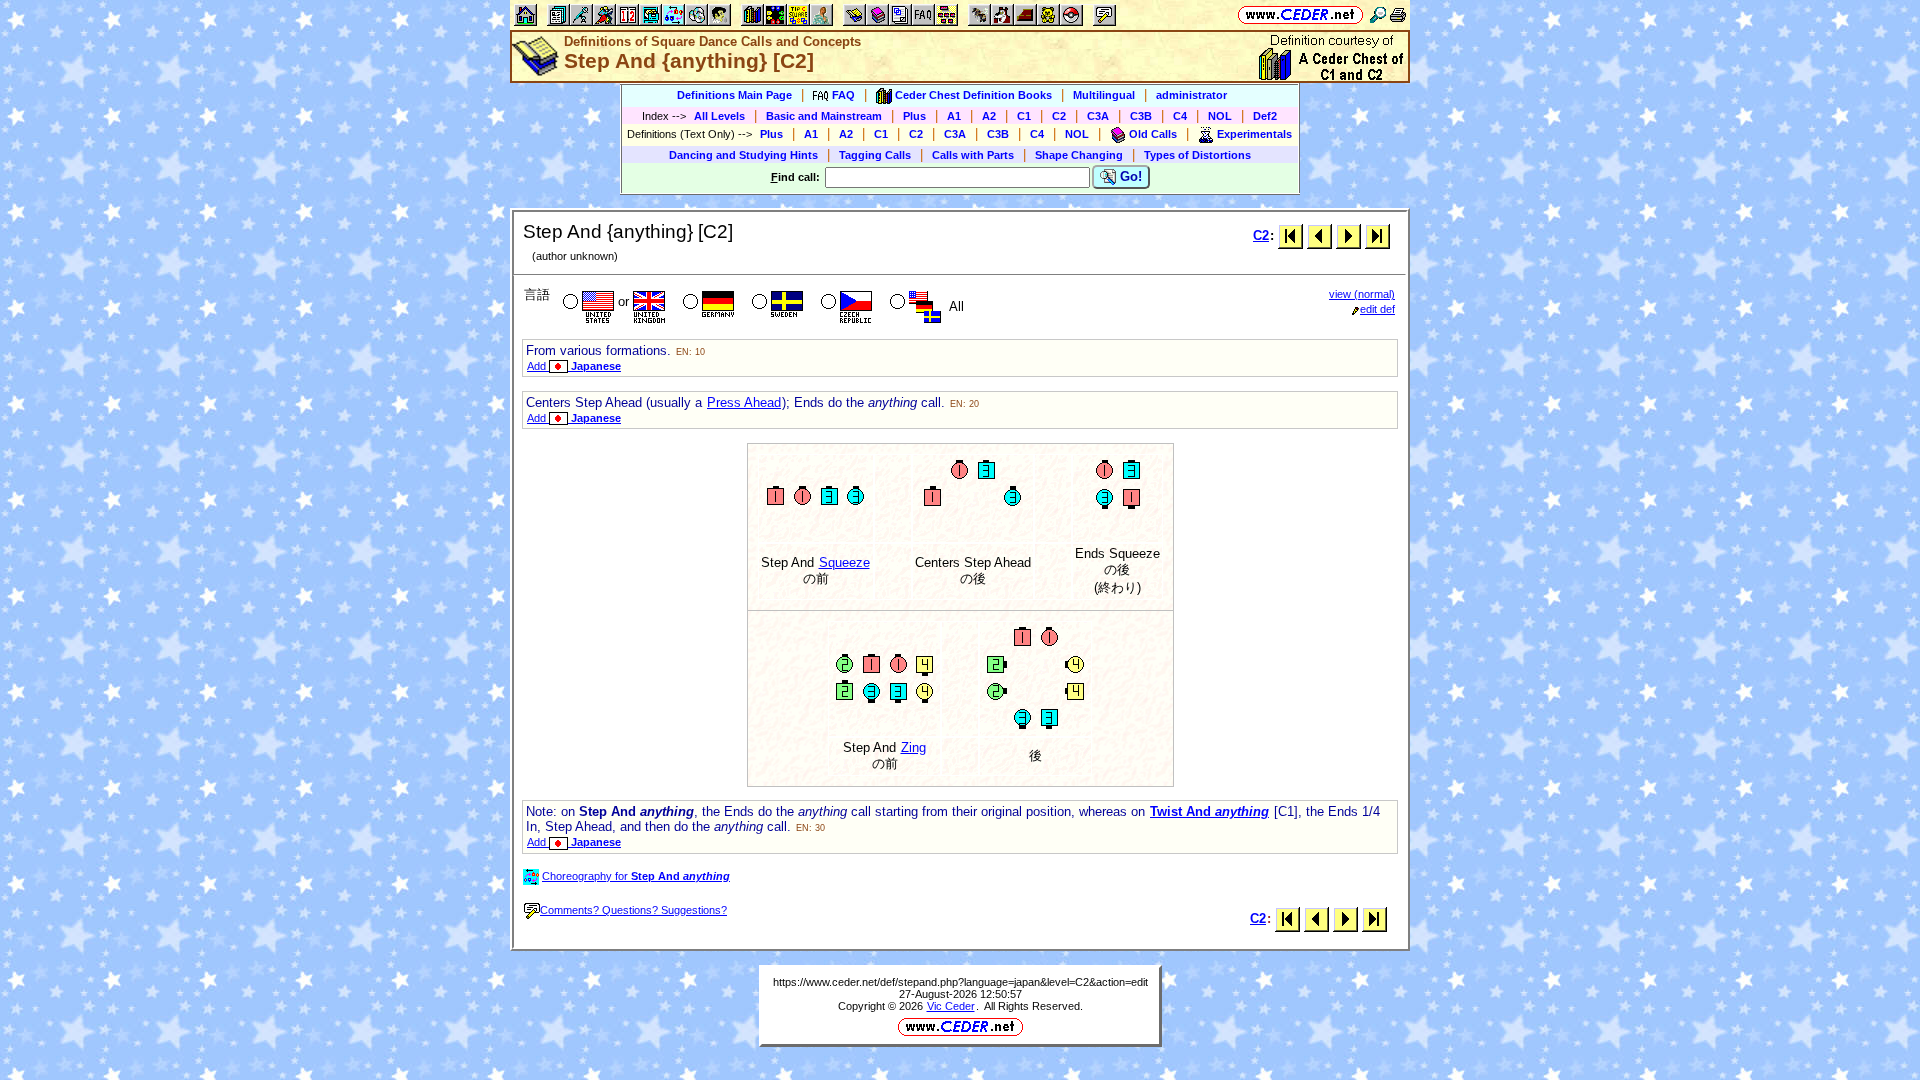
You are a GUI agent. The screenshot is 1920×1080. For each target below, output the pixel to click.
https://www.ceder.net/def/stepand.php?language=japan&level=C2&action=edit (960, 982)
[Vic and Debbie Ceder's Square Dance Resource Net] (1300, 14)
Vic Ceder (951, 1006)
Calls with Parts (973, 155)
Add (574, 366)
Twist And (1209, 811)
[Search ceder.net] (1378, 14)
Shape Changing (1079, 155)
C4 (1180, 116)
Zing (913, 747)
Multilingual (1104, 95)
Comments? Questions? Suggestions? (633, 910)
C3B (1141, 116)
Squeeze (844, 562)
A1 (954, 116)
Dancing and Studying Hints (743, 155)
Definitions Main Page (734, 95)
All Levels (719, 116)
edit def (1377, 309)
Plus (914, 116)
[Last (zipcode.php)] (1377, 235)
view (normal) (1362, 294)
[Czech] (844, 304)
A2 (989, 116)
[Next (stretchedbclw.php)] (1348, 235)
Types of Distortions (1197, 155)
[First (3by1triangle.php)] (1290, 235)
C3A (1098, 116)
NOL (1220, 116)
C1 (1024, 116)
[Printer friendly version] (1398, 14)
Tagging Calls (875, 155)
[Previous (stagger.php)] (1319, 235)
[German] (706, 304)
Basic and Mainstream (824, 116)
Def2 (1265, 116)
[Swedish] (775, 304)
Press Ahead (744, 402)
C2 (1059, 116)
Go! (1129, 176)
